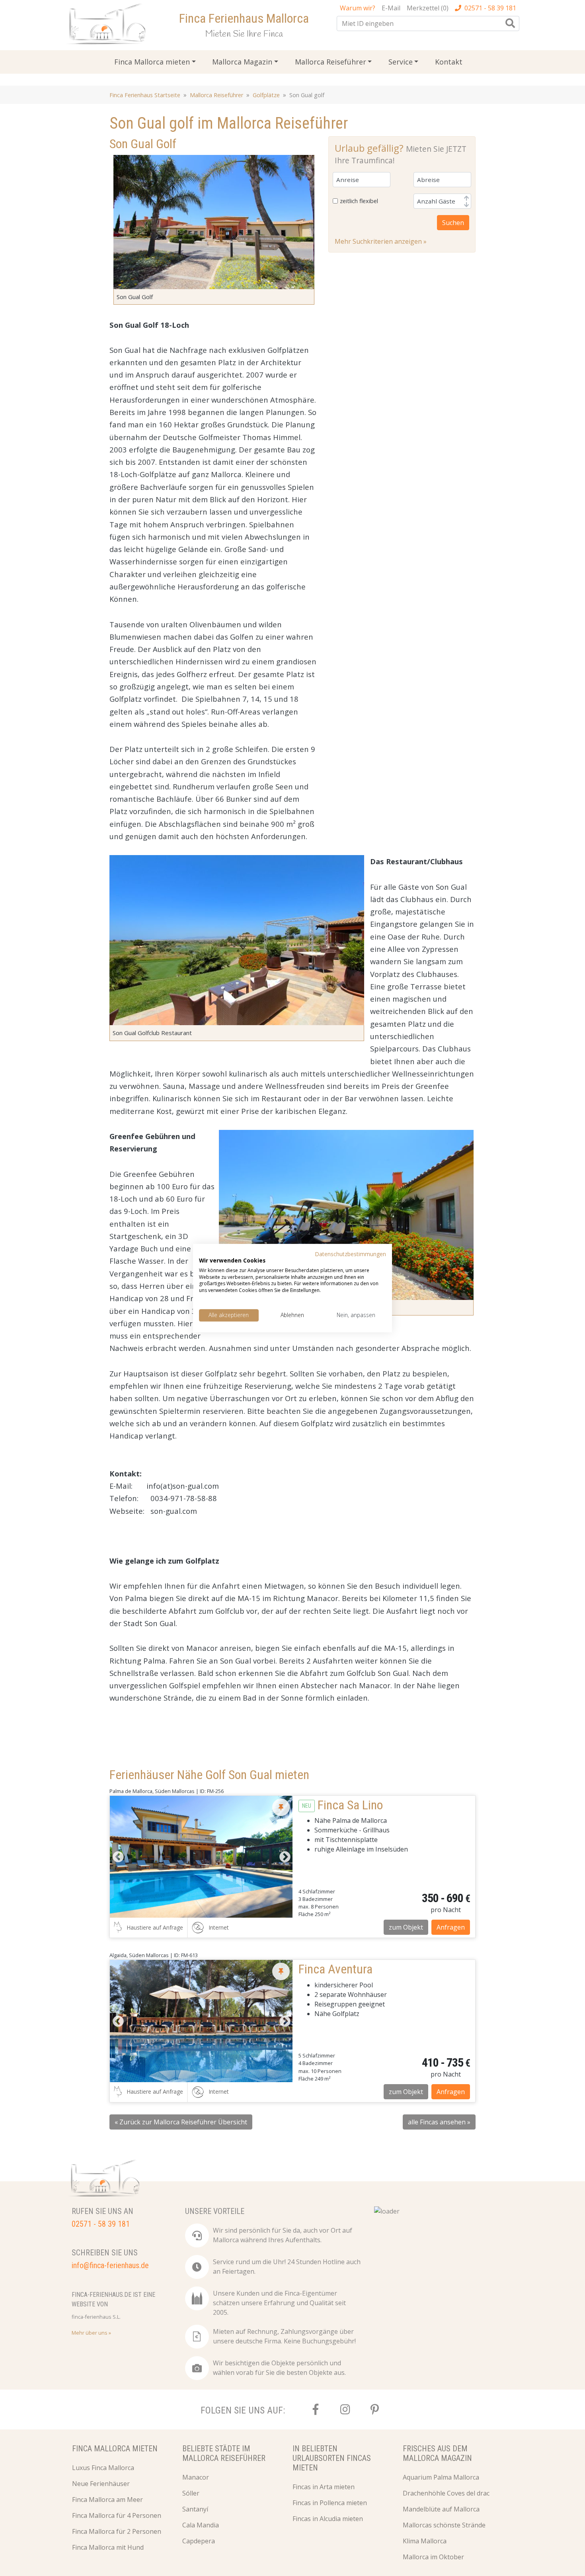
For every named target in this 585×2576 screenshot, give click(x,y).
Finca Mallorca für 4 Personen (117, 2515)
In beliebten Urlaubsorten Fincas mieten (332, 2458)
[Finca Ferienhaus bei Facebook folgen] (316, 2410)
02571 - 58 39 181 (490, 8)
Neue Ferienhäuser (101, 2484)
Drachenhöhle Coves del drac (446, 2493)
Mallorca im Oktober (433, 2557)
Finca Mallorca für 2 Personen (117, 2531)
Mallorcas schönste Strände (444, 2525)
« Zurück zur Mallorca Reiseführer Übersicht (181, 2122)
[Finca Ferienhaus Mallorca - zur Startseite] (108, 26)
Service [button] (401, 62)
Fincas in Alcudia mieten (328, 2519)
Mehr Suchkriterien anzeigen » (381, 241)
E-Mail (391, 8)
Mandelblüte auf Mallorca (441, 2509)
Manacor (196, 2477)
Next (285, 1857)
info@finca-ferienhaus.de (110, 2265)
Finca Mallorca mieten (115, 2449)
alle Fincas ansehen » (439, 2122)
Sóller (191, 2493)
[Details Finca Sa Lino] (201, 1857)
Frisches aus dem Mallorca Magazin (437, 2453)
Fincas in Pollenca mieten (330, 2503)
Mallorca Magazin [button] (242, 62)
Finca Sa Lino (350, 1805)
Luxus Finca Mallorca (103, 2468)
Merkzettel (428, 8)
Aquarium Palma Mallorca (441, 2477)
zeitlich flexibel (359, 201)
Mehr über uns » (91, 2333)
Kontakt (449, 62)
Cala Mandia (201, 2525)
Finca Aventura (335, 1969)
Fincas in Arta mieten (324, 2487)
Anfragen (451, 1927)
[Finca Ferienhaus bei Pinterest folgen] (374, 2410)
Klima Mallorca (425, 2541)
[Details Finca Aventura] (201, 2021)
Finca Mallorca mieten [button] (152, 62)
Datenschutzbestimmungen (350, 1254)
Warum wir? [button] (358, 8)
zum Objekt (406, 1927)
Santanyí (195, 2509)
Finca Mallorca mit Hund (108, 2547)
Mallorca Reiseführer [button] (331, 62)
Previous (118, 1857)
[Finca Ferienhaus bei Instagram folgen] (345, 2410)
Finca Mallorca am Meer (107, 2500)
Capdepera (199, 2541)
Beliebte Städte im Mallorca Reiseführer (224, 2453)
